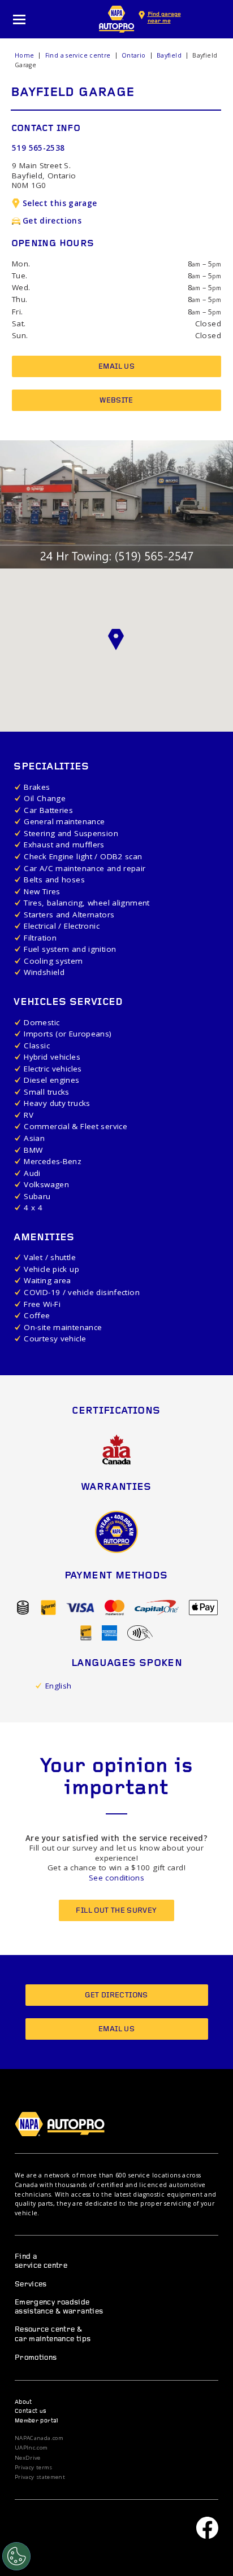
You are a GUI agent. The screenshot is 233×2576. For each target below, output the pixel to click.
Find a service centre (78, 55)
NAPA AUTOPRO (116, 19)
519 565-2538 (38, 148)
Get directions (52, 221)
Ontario (134, 55)
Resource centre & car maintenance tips (53, 2334)
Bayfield (169, 55)
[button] (116, 640)
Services (31, 2284)
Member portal (37, 2421)
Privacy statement (40, 2477)
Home (25, 55)
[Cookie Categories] (16, 2556)
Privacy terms (34, 2468)
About (23, 2402)
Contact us (31, 2411)
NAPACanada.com (39, 2438)
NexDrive (28, 2458)
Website (116, 401)
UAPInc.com (31, 2448)
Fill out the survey (116, 1911)
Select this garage (60, 203)
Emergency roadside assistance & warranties (59, 2307)
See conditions (116, 1878)
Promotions (36, 2358)
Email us (116, 367)
